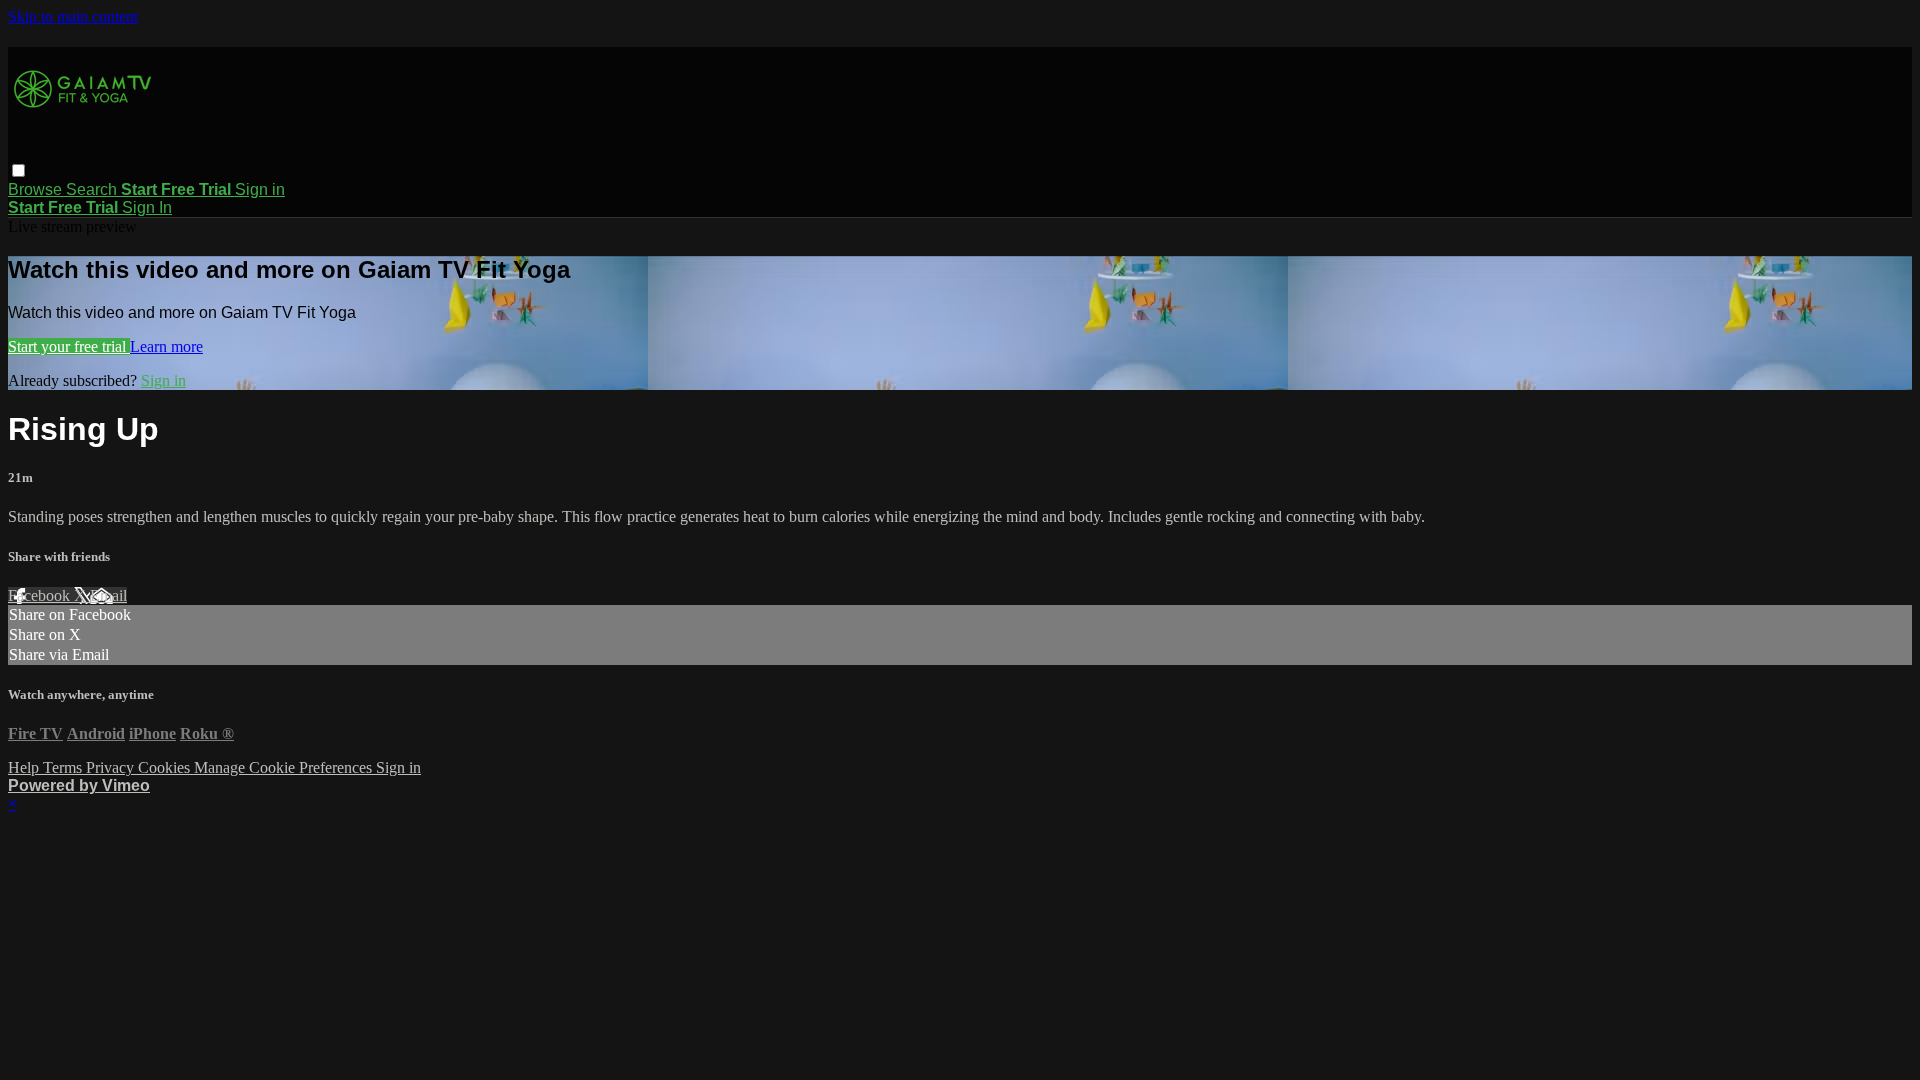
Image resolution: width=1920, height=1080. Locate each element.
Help (25, 767)
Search (93, 189)
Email (108, 595)
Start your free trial (69, 346)
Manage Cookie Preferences (285, 767)
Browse (37, 189)
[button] (18, 170)
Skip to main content (73, 16)
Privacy (112, 767)
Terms (64, 767)
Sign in (260, 189)
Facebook (41, 595)
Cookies (166, 767)
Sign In (147, 207)
